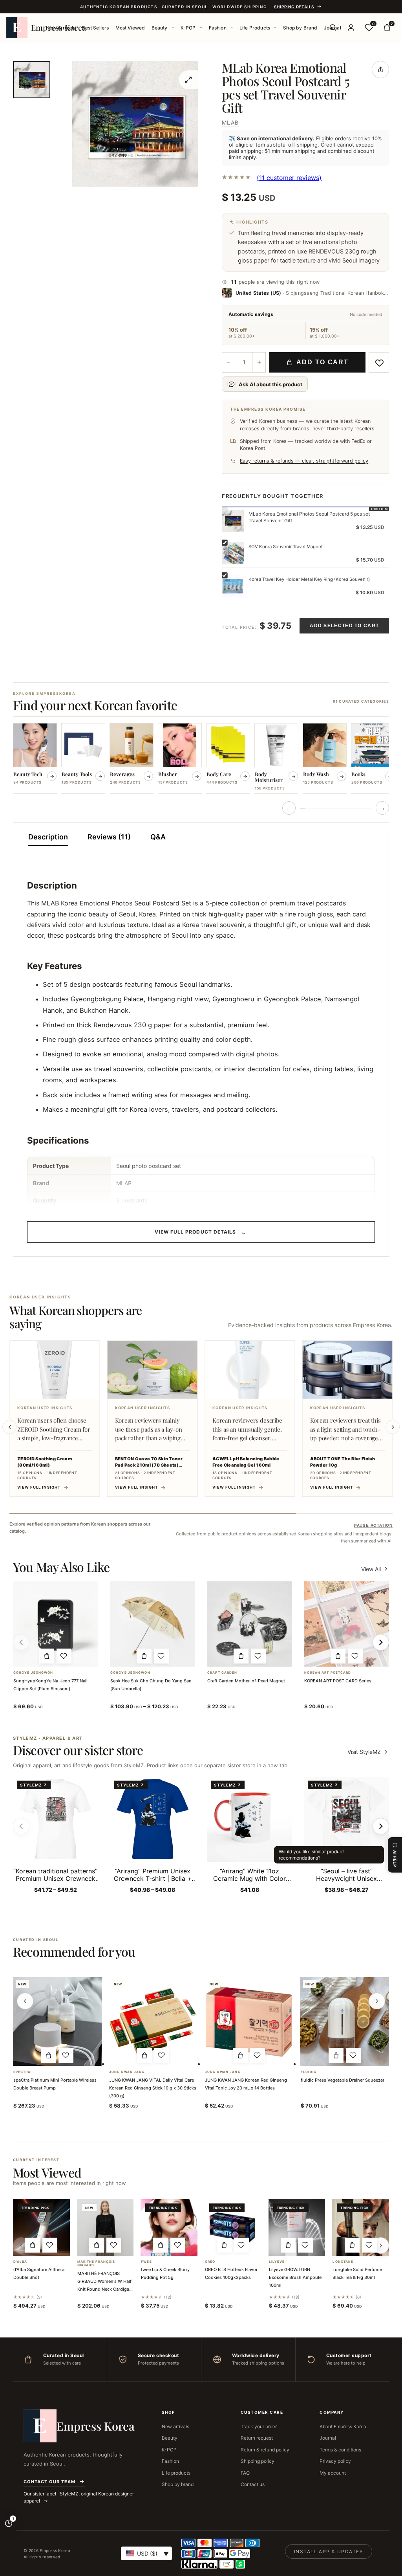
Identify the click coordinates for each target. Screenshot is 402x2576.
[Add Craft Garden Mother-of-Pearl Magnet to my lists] (258, 1656)
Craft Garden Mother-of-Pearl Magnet (246, 1681)
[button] (47, 1656)
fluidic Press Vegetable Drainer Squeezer (343, 2080)
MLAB (230, 122)
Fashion (218, 28)
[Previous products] (25, 2001)
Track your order (259, 2426)
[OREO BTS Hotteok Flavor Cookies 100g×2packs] (233, 2227)
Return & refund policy (265, 2450)
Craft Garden (222, 1673)
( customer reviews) (289, 178)
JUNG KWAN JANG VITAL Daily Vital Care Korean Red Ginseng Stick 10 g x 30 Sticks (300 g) (153, 2088)
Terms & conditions (340, 2450)
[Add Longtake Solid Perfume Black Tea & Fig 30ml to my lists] (369, 2245)
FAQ (245, 2473)
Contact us (253, 2484)
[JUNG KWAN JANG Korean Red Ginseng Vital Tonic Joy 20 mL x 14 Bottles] (249, 2022)
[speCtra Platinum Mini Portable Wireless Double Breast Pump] (57, 2022)
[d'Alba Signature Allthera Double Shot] (41, 2227)
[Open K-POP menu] (201, 28)
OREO (210, 2262)
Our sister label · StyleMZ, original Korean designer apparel (79, 2497)
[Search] (333, 28)
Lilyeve (277, 2262)
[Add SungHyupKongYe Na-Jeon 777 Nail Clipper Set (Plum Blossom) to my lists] (64, 1656)
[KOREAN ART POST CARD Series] (346, 1624)
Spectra (22, 2072)
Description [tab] (48, 837)
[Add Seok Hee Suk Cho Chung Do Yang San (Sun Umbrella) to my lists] (161, 1656)
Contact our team (49, 2482)
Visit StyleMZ (368, 1752)
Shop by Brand (300, 28)
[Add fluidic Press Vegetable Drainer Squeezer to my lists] (353, 2055)
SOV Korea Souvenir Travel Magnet (286, 547)
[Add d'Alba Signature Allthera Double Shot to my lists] (50, 2245)
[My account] (351, 28)
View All (371, 1569)
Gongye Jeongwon (33, 1673)
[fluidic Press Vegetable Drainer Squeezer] (345, 2022)
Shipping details (294, 7)
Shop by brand (178, 2484)
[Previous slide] (9, 1427)
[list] (201, 759)
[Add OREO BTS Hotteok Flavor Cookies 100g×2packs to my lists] (241, 2245)
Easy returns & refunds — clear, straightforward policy (304, 461)
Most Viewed (130, 28)
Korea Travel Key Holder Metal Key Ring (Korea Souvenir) (309, 579)
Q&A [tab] (158, 837)
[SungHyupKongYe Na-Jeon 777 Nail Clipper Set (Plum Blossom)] (56, 1624)
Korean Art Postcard (328, 1673)
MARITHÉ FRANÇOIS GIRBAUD (96, 2264)
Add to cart (323, 362)
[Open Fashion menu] (232, 28)
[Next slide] (393, 1427)
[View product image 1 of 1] (32, 80)
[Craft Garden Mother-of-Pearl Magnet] (249, 1624)
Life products (176, 2473)
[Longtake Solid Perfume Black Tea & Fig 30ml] (361, 2227)
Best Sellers (95, 28)
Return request (257, 2438)
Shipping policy (258, 2461)
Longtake (343, 2262)
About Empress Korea (343, 2426)
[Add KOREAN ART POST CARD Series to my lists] (355, 1656)
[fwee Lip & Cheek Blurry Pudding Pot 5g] (169, 2227)
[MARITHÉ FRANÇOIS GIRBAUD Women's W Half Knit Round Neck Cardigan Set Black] (105, 2227)
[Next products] (377, 2001)
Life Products (255, 28)
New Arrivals (61, 28)
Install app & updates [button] (329, 2551)
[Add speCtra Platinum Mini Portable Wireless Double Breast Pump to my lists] (66, 2055)
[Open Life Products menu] (275, 28)
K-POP (188, 28)
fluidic (309, 2072)
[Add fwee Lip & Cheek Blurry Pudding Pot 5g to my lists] (178, 2245)
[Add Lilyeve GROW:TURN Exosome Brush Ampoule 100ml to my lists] (305, 2245)
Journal (328, 2438)
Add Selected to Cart (344, 626)
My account (333, 2473)
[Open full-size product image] (188, 80)
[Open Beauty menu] (173, 28)
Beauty (160, 28)
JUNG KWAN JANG (127, 2072)
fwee (146, 2262)
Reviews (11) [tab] (109, 837)
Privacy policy (335, 2461)
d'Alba (20, 2262)
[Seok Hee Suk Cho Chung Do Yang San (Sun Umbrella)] (153, 1624)
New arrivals (175, 2426)
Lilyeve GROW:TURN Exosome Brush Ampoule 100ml (295, 2277)
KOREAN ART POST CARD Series (338, 1681)
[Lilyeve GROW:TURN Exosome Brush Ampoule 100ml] (297, 2227)
